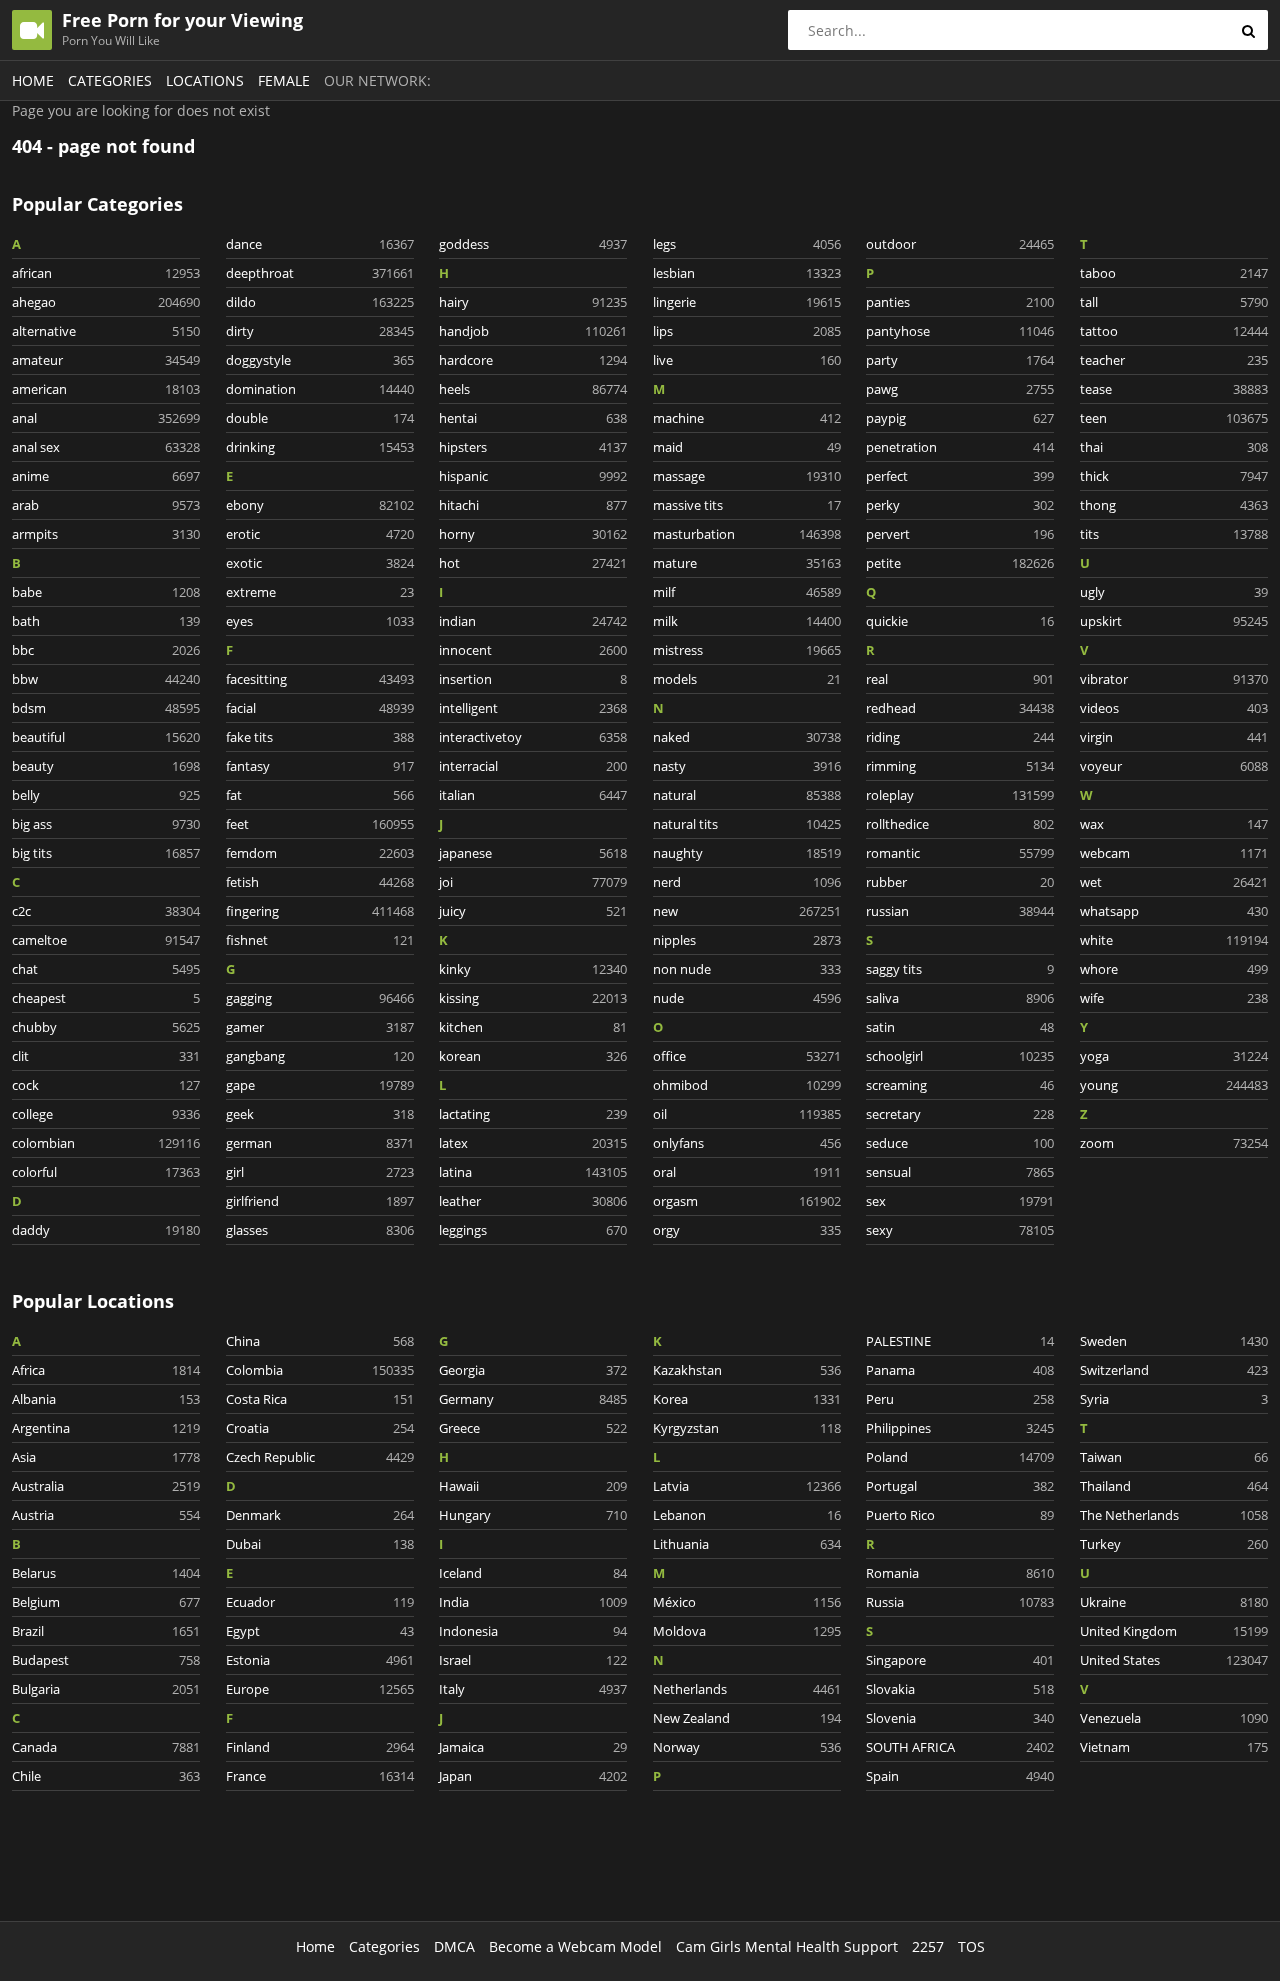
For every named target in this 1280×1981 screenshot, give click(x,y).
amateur (106, 360)
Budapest (106, 1660)
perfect (960, 476)
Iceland (533, 1573)
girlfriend (320, 1201)
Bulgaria (106, 1689)
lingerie (747, 302)
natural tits (747, 824)
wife (1174, 998)
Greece (533, 1428)
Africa (106, 1370)
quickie (960, 621)
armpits (106, 534)
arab (106, 505)
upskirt (1174, 621)
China (320, 1341)
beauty (106, 766)
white (1174, 940)
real (960, 679)
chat (106, 969)
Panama (960, 1370)
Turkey (1174, 1544)
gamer (320, 1027)
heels (533, 389)
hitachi (533, 505)
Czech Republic (320, 1457)
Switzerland (1174, 1370)
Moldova (747, 1631)
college (106, 1114)
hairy (533, 302)
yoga (1174, 1056)
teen (1174, 418)
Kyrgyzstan (747, 1428)
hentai (533, 418)
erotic (320, 534)
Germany (533, 1399)
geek (320, 1114)
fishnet (320, 940)
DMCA (454, 1946)
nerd (747, 882)
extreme (320, 592)
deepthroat (320, 273)
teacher (1174, 360)
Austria (106, 1515)
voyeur (1174, 766)
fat (320, 795)
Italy (533, 1689)
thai (1174, 447)
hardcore (533, 360)
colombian (106, 1143)
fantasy (320, 766)
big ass (106, 824)
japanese (533, 853)
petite (960, 563)
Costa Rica (320, 1399)
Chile (106, 1776)
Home (33, 80)
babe (106, 592)
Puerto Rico (960, 1515)
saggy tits (960, 969)
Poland (960, 1457)
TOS (971, 1946)
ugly (1174, 592)
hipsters (533, 447)
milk (747, 621)
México (747, 1602)
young (1174, 1085)
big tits (106, 853)
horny (533, 534)
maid (747, 447)
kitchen (533, 1027)
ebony (320, 505)
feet (320, 824)
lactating (533, 1114)
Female (284, 80)
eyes (320, 621)
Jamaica (533, 1747)
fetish (320, 882)
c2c (106, 911)
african (106, 273)
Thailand (1174, 1486)
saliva (960, 998)
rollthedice (960, 824)
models (747, 679)
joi (533, 882)
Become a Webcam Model (575, 1946)
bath (106, 621)
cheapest (106, 998)
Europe (320, 1689)
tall (1174, 302)
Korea (747, 1399)
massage (747, 476)
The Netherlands (1174, 1515)
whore (1174, 969)
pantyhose (960, 331)
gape (320, 1085)
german (320, 1143)
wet (1174, 882)
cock (106, 1085)
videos (1174, 708)
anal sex (106, 447)
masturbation (747, 534)
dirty (320, 331)
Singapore (960, 1660)
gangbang (320, 1056)
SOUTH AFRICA (960, 1747)
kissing (533, 998)
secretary (960, 1114)
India (533, 1602)
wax (1174, 824)
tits (1174, 534)
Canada (106, 1747)
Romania (960, 1573)
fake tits (320, 737)
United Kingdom (1174, 1631)
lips (747, 331)
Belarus (106, 1573)
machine (747, 418)
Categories (110, 80)
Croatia (320, 1428)
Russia (960, 1602)
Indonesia (533, 1631)
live (747, 360)
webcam (1174, 853)
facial (320, 708)
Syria (1174, 1399)
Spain (960, 1776)
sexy (960, 1230)
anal (106, 418)
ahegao (106, 302)
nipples (747, 940)
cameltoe (106, 940)
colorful (106, 1172)
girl (320, 1172)
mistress (747, 650)
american (106, 389)
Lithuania (747, 1544)
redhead (960, 708)
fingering (320, 911)
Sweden (1174, 1341)
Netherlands (747, 1689)
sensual (960, 1172)
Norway (747, 1747)
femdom (320, 853)
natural (747, 795)
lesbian (747, 273)
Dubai (320, 1544)
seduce (960, 1143)
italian (533, 795)
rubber (960, 882)
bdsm (106, 708)
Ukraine (1174, 1602)
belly (106, 795)
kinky (533, 969)
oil (747, 1114)
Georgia (533, 1370)
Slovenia (960, 1718)
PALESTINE (960, 1341)
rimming (960, 766)
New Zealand (747, 1718)
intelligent (533, 708)
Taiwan (1174, 1457)
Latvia (747, 1486)
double (320, 418)
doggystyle (320, 360)
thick (1174, 476)
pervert (960, 534)
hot (533, 563)
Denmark (320, 1515)
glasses (320, 1230)
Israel (533, 1660)
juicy (533, 911)
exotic (320, 563)
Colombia (320, 1370)
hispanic (533, 476)
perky (960, 505)
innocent (533, 650)
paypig (960, 418)
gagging (320, 998)
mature (747, 563)
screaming (960, 1085)
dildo (320, 302)
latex (533, 1143)
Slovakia (960, 1689)
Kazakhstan (747, 1370)
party (960, 360)
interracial (533, 766)
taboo (1174, 273)
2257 (928, 1946)
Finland (320, 1747)
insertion (533, 679)
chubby (106, 1027)
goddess (533, 244)
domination (320, 389)
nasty (747, 766)
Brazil (106, 1631)
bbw (106, 679)
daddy (106, 1230)
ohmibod (747, 1085)
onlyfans (747, 1143)
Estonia (320, 1660)
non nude (747, 969)
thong (1174, 505)
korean (533, 1056)
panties (960, 302)
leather (533, 1201)
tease (1174, 389)
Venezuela (1174, 1718)
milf (747, 592)
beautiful (106, 737)
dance (320, 244)
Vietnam (1174, 1747)
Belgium (106, 1602)
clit (106, 1056)
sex (960, 1201)
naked (747, 737)
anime (106, 476)
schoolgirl (960, 1056)
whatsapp (1174, 911)
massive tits (747, 505)
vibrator (1174, 679)
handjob (533, 331)
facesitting (320, 679)
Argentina (106, 1428)
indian (533, 621)
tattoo (1174, 331)
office (747, 1056)
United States (1174, 1660)
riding (960, 737)
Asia (106, 1457)
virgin (1174, 737)
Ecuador (320, 1602)
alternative (106, 331)
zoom (1174, 1143)
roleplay (960, 795)
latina (533, 1172)
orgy (747, 1230)
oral (747, 1172)
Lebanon (747, 1515)
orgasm (747, 1201)
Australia (106, 1486)
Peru (960, 1399)
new (747, 911)
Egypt (320, 1631)
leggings (533, 1230)
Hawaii (533, 1486)
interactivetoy (533, 737)
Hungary (533, 1515)
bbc (106, 650)
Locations (205, 80)
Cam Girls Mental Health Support (787, 1946)
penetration (960, 447)
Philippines (960, 1428)
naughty (747, 853)
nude (747, 998)
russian (960, 911)
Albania (106, 1399)
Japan (533, 1776)
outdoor (960, 244)
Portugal (960, 1486)
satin (960, 1027)
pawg (960, 389)
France (320, 1776)
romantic (960, 853)
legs (747, 244)
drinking (320, 447)
